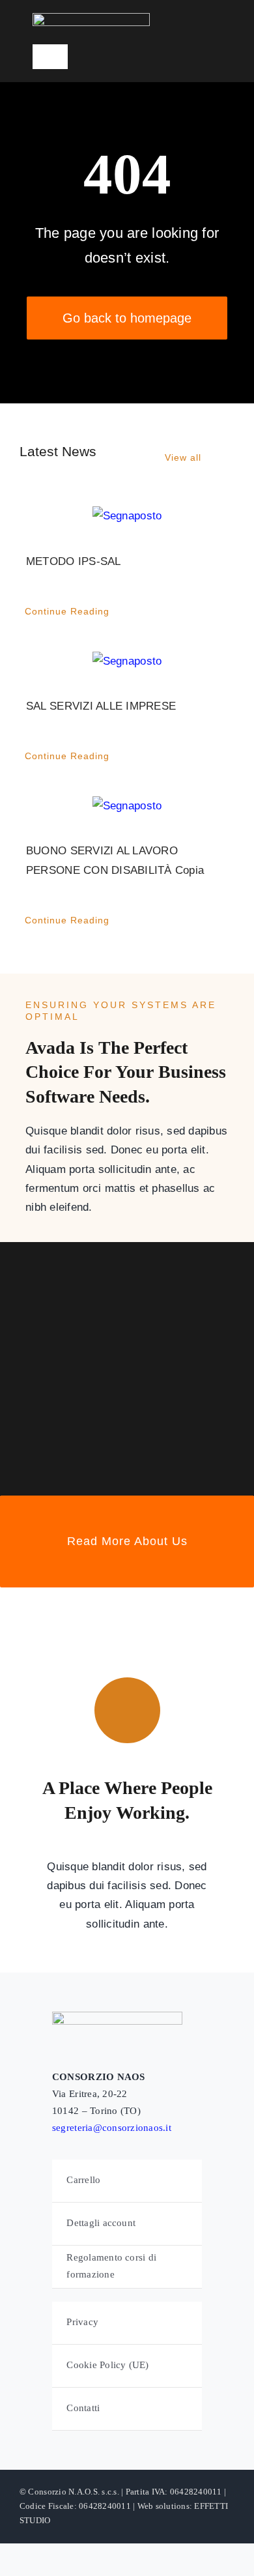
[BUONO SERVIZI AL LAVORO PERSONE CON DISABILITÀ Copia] (127, 806)
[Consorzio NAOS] (91, 19)
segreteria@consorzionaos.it (112, 2128)
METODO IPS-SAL (74, 561)
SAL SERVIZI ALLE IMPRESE (101, 706)
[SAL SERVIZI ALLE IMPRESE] (127, 661)
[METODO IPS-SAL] (127, 516)
